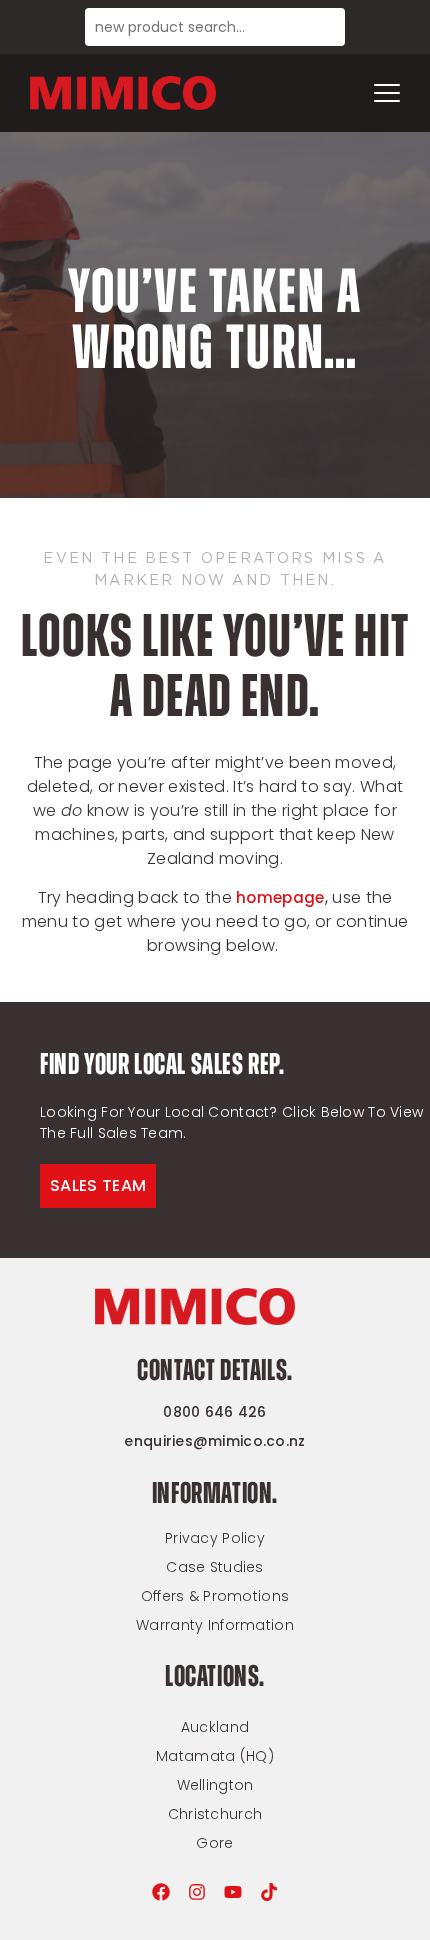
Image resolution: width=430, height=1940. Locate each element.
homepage (280, 897)
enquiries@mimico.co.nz (214, 1441)
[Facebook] (161, 1892)
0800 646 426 (214, 1412)
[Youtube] (233, 1892)
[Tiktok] (269, 1892)
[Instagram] (197, 1892)
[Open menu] (387, 93)
